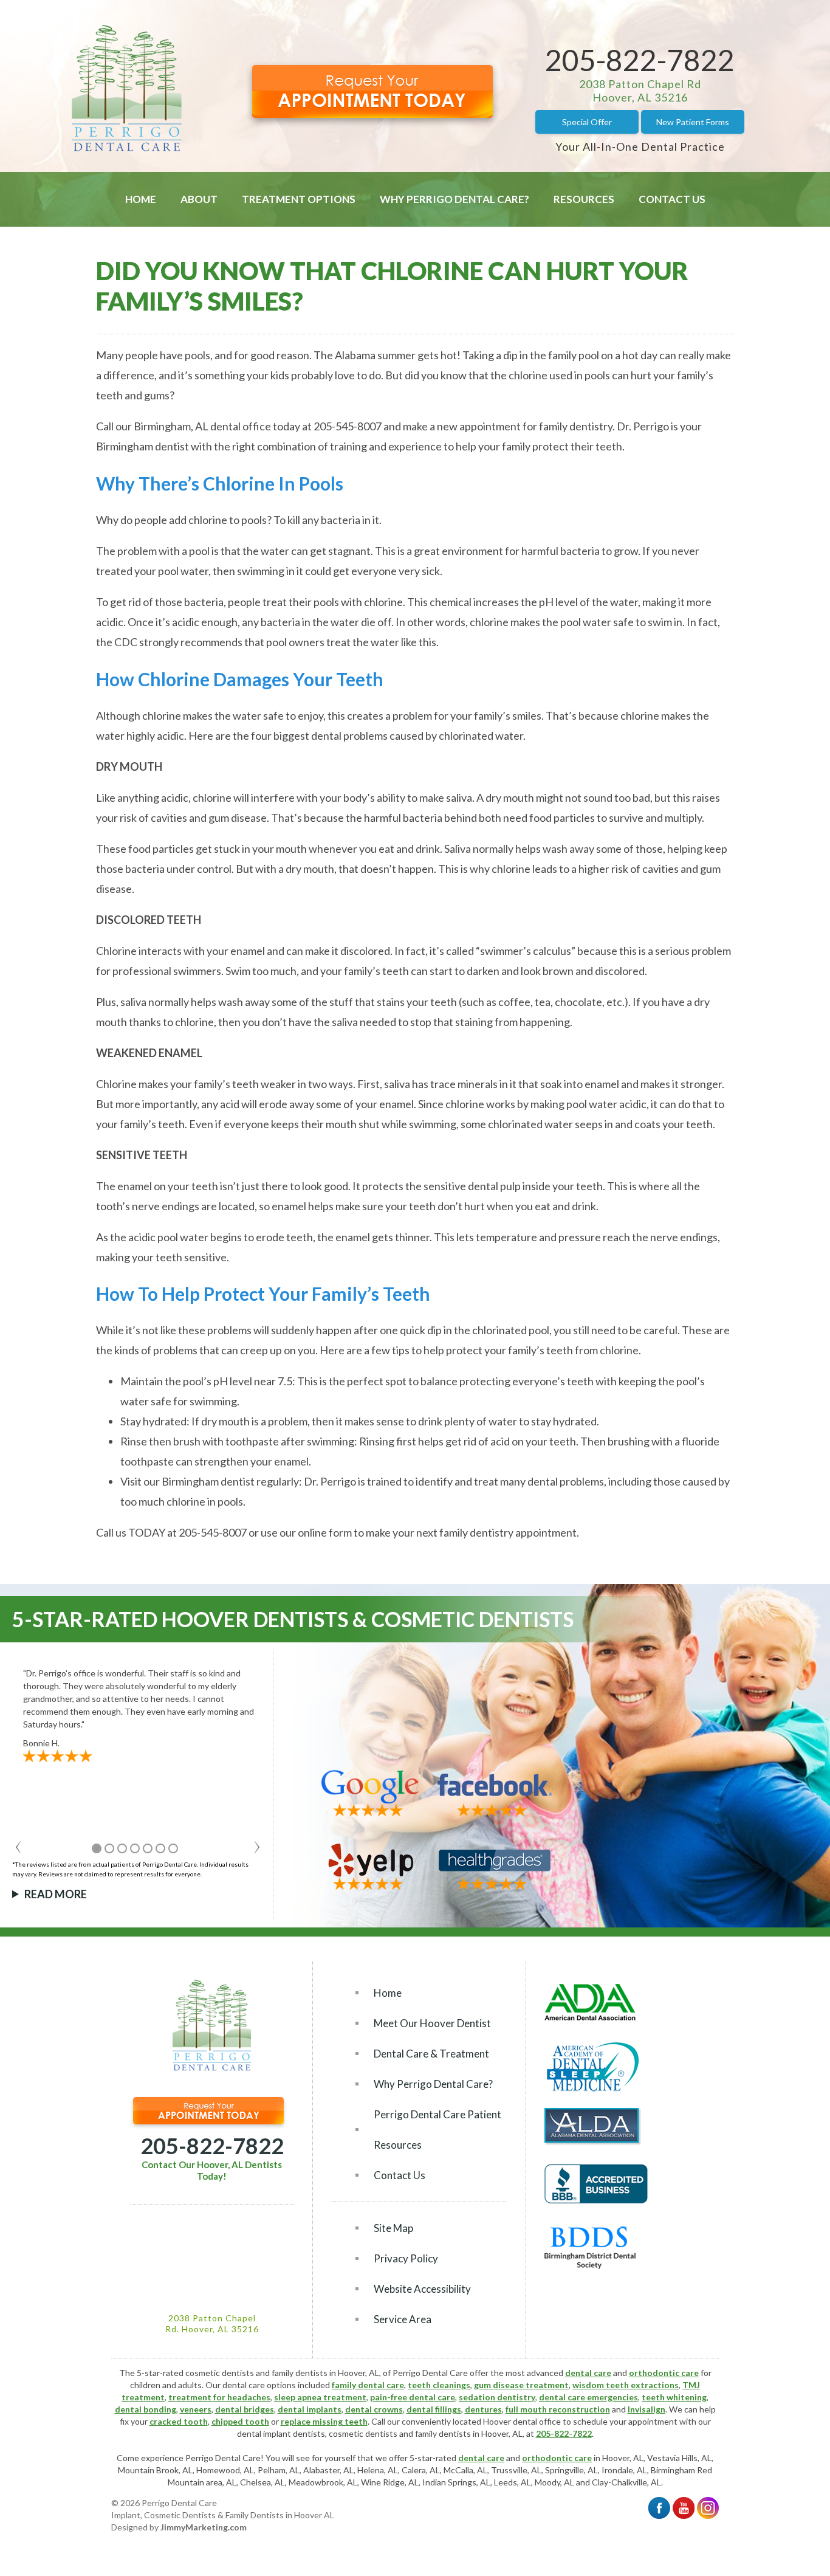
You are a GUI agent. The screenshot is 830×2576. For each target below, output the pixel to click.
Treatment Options (299, 199)
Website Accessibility (422, 2289)
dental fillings (434, 2409)
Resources (584, 199)
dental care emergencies (588, 2397)
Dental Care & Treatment (431, 2054)
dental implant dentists (281, 2433)
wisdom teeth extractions (626, 2385)
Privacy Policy (406, 2258)
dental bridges (245, 2409)
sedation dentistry (497, 2397)
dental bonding (146, 2409)
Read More (56, 1894)
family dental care (368, 2385)
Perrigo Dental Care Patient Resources (437, 2130)
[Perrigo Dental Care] (127, 148)
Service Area (403, 2319)
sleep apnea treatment (320, 2397)
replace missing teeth (324, 2421)
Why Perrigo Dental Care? (454, 199)
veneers (196, 2409)
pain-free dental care (413, 2397)
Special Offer (587, 122)
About (199, 199)
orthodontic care (664, 2373)
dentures (483, 2409)
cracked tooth (179, 2421)
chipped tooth (240, 2421)
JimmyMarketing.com (204, 2527)
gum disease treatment (521, 2385)
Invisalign (647, 2409)
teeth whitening (674, 2397)
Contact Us (672, 199)
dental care (588, 2373)
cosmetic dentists (363, 2433)
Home (141, 199)
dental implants (310, 2409)
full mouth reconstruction (558, 2409)
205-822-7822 (640, 60)
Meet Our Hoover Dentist (432, 2023)
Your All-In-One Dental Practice (640, 146)
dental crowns (374, 2409)
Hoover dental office (522, 2421)
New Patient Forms (693, 122)
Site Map (393, 2228)
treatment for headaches (219, 2397)
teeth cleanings (439, 2385)
